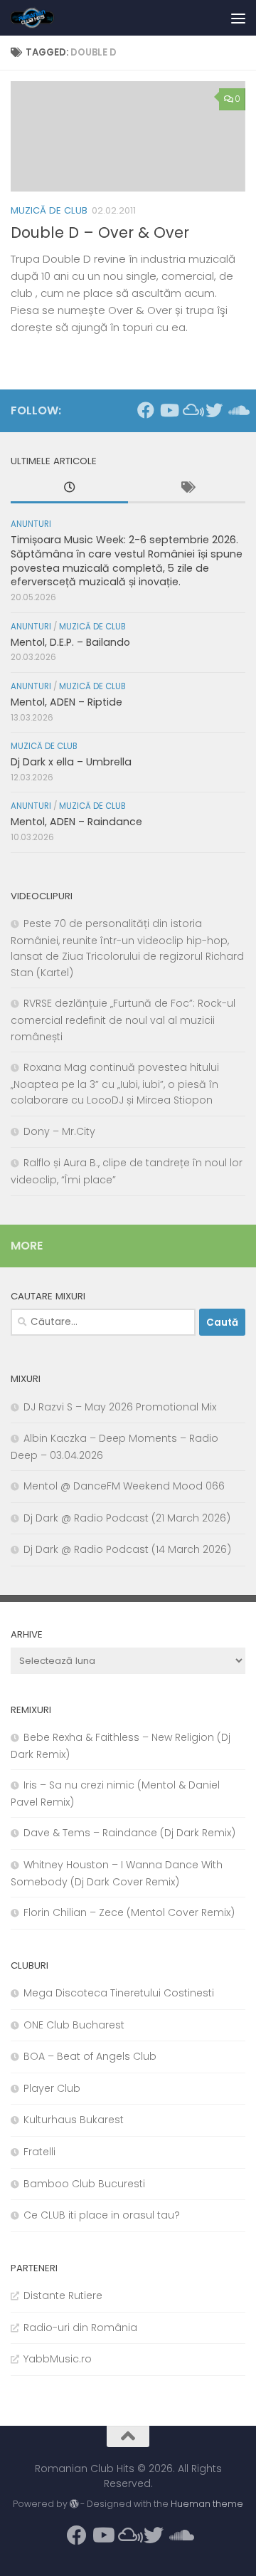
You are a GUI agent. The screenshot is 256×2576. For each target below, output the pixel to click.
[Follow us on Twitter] (214, 410)
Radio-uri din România (80, 2328)
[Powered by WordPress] (74, 2504)
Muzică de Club (49, 210)
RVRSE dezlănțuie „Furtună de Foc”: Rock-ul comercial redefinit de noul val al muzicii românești (123, 1020)
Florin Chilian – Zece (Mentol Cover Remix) (129, 1912)
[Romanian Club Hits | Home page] (40, 18)
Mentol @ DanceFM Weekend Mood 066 (124, 1486)
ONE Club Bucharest (74, 2025)
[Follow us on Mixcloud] (191, 410)
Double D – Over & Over (100, 232)
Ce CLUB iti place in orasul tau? (102, 2215)
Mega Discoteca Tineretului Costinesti (119, 1993)
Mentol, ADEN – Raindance (76, 822)
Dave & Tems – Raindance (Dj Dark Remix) (129, 1833)
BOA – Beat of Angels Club (90, 2056)
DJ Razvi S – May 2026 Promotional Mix (120, 1407)
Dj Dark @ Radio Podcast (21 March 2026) (127, 1518)
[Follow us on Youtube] (169, 410)
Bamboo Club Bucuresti (84, 2184)
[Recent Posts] (69, 489)
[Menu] (238, 18)
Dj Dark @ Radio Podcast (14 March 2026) (127, 1549)
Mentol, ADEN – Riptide (66, 702)
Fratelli (39, 2152)
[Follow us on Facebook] (146, 410)
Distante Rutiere (63, 2295)
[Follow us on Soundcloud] (237, 410)
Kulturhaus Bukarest (74, 2120)
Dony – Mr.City (59, 1131)
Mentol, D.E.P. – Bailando (70, 642)
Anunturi (31, 524)
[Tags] (187, 489)
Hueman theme (207, 2504)
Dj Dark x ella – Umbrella (71, 762)
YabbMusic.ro (58, 2359)
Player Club (52, 2088)
